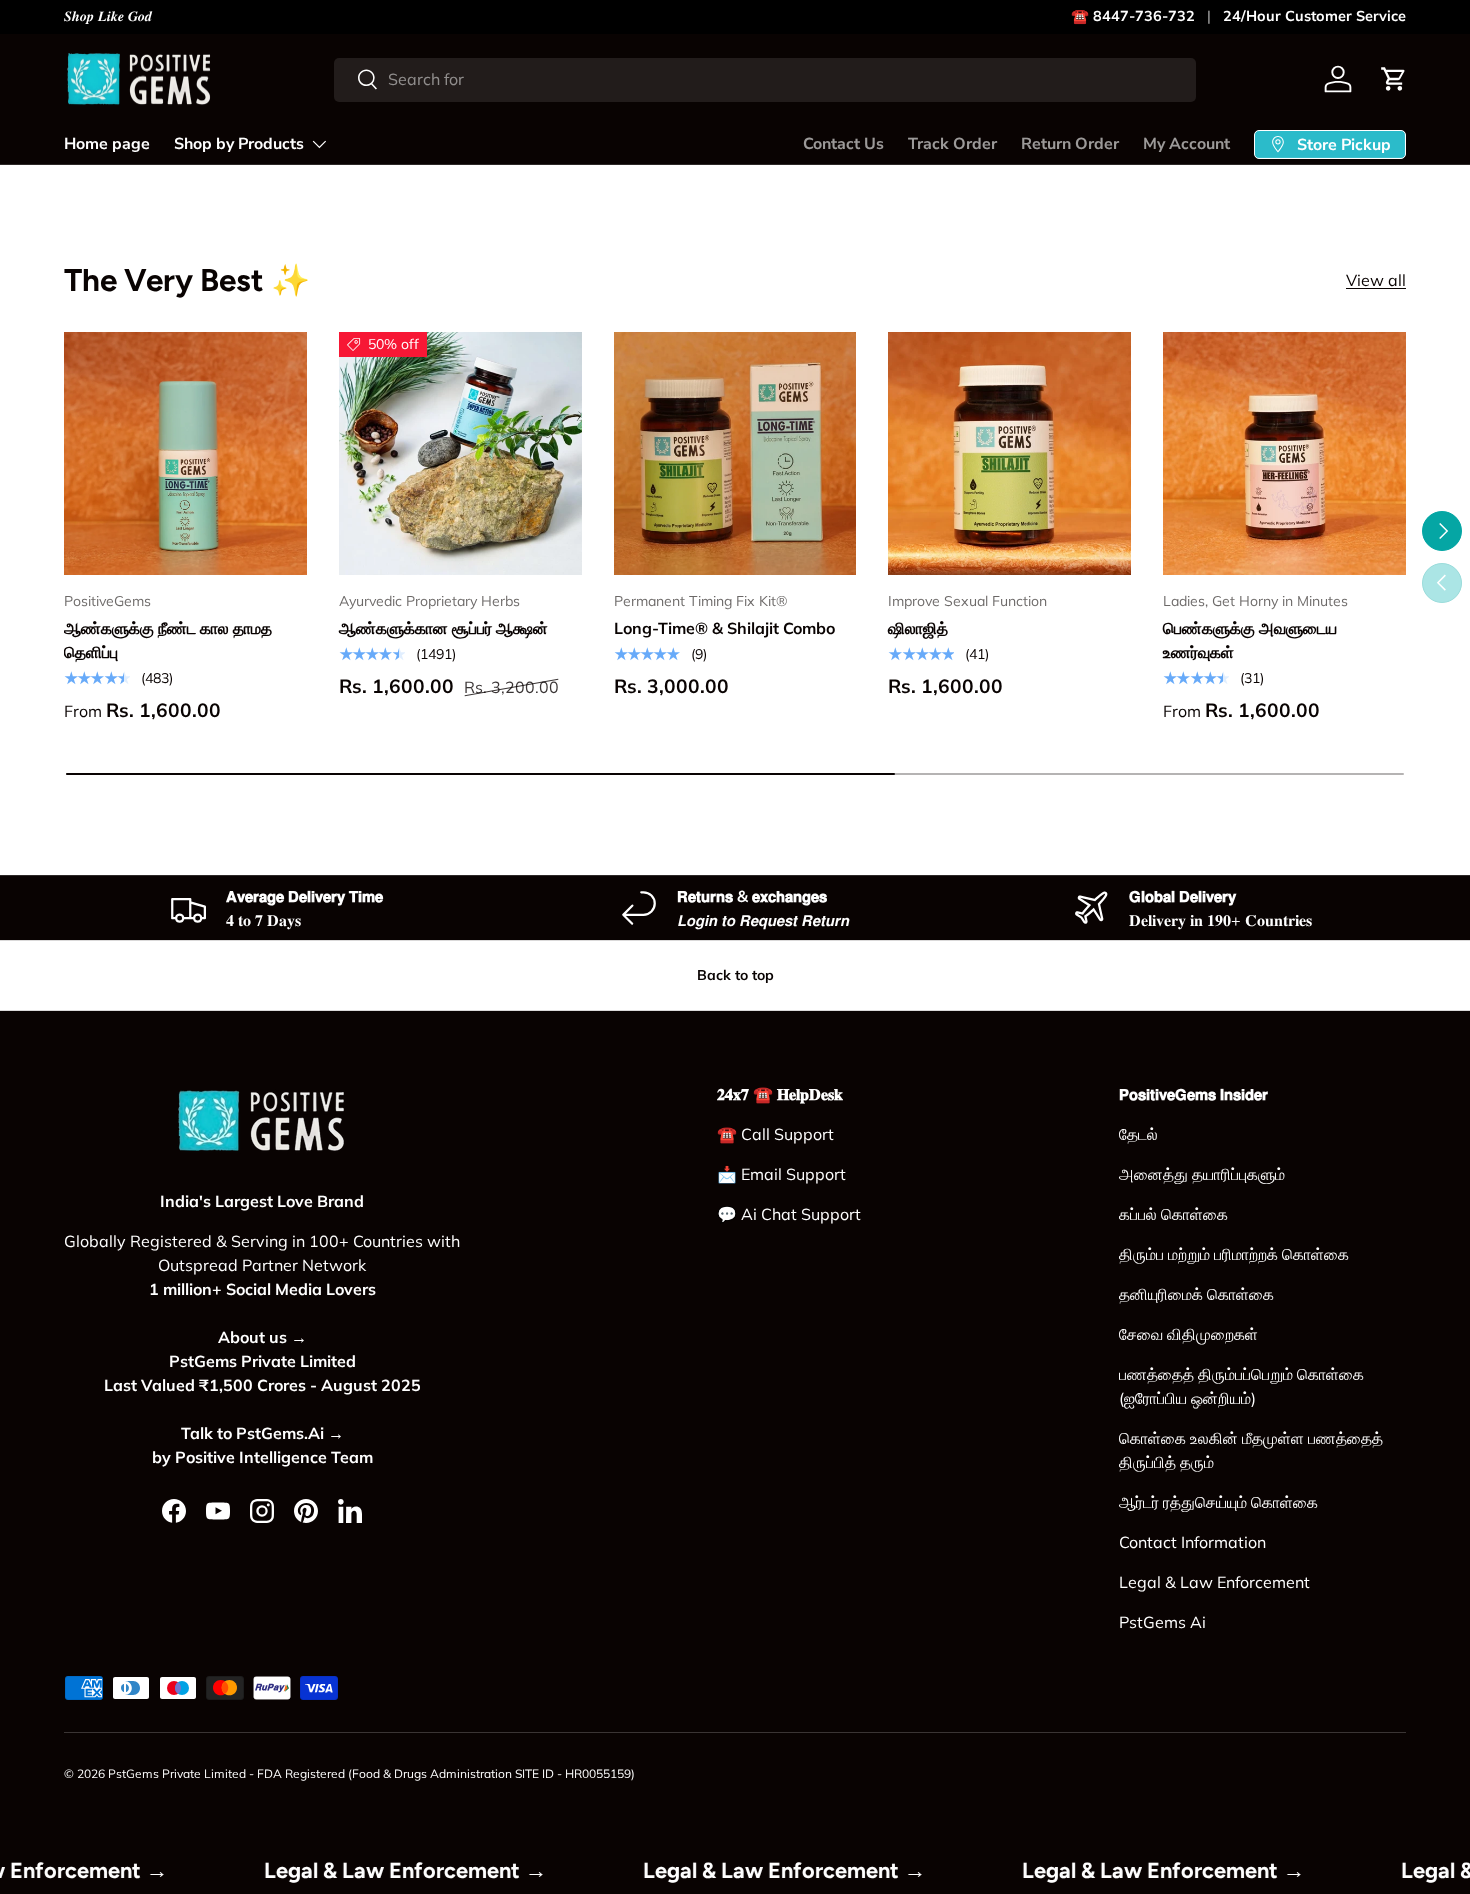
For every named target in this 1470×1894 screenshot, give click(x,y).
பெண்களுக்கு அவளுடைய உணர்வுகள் (1250, 640)
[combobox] (765, 79)
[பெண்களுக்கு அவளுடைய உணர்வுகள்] (1284, 453)
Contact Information (1192, 1542)
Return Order (1070, 144)
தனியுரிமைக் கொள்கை (1196, 1294)
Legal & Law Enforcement (1214, 1582)
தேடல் (1138, 1134)
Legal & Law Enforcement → (452, 1870)
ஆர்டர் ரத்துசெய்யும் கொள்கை (1218, 1502)
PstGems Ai (1162, 1622)
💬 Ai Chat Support (789, 1214)
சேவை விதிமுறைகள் (1188, 1334)
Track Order (952, 144)
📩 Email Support (781, 1174)
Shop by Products (239, 144)
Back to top (735, 975)
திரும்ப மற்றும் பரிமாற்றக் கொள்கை (1234, 1254)
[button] (1394, 79)
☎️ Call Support (775, 1134)
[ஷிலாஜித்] (1009, 453)
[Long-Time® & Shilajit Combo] (735, 453)
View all (1376, 280)
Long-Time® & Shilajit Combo (724, 628)
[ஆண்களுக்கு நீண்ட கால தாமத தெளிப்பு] (185, 453)
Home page (107, 144)
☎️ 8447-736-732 (1133, 16)
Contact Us (843, 144)
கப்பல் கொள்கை (1173, 1214)
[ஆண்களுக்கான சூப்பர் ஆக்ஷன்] (460, 453)
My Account (1186, 144)
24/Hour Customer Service (1314, 16)
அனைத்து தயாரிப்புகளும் (1202, 1174)
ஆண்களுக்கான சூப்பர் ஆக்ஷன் (443, 628)
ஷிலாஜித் (918, 628)
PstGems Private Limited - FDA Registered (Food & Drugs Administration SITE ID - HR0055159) (371, 1773)
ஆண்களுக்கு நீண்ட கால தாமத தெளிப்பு (168, 640)
